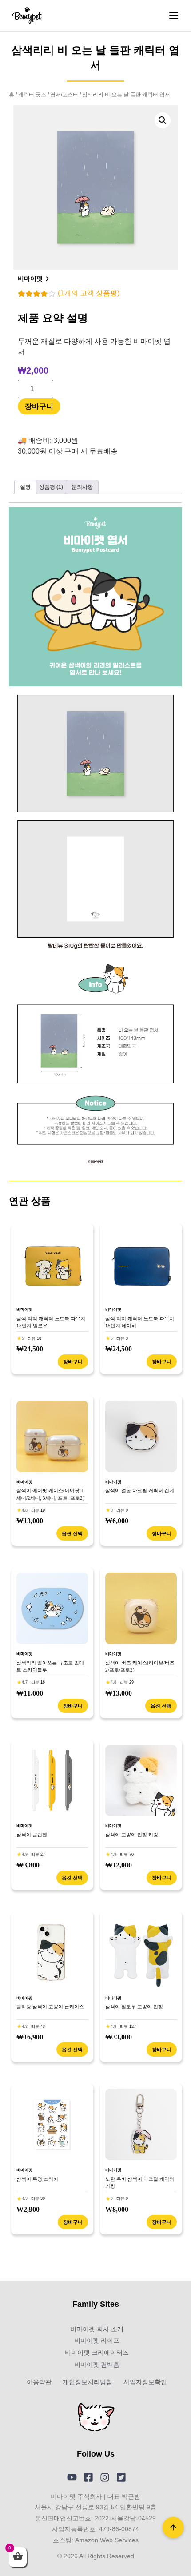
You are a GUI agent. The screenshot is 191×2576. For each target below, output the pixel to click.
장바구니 (39, 406)
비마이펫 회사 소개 (97, 2329)
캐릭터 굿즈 (32, 95)
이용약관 (39, 2382)
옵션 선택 (72, 1533)
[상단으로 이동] (173, 2528)
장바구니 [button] (73, 1362)
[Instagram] (105, 2477)
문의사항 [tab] (82, 487)
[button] (163, 120)
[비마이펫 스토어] (27, 16)
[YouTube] (72, 2477)
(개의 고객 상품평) (89, 293)
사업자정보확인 (145, 2382)
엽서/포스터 (64, 95)
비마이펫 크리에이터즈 (97, 2353)
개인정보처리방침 (88, 2382)
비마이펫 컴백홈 (97, 2365)
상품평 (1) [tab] (51, 487)
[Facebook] (88, 2477)
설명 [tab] (25, 487)
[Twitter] (121, 2477)
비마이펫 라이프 (97, 2341)
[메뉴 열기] (174, 16)
